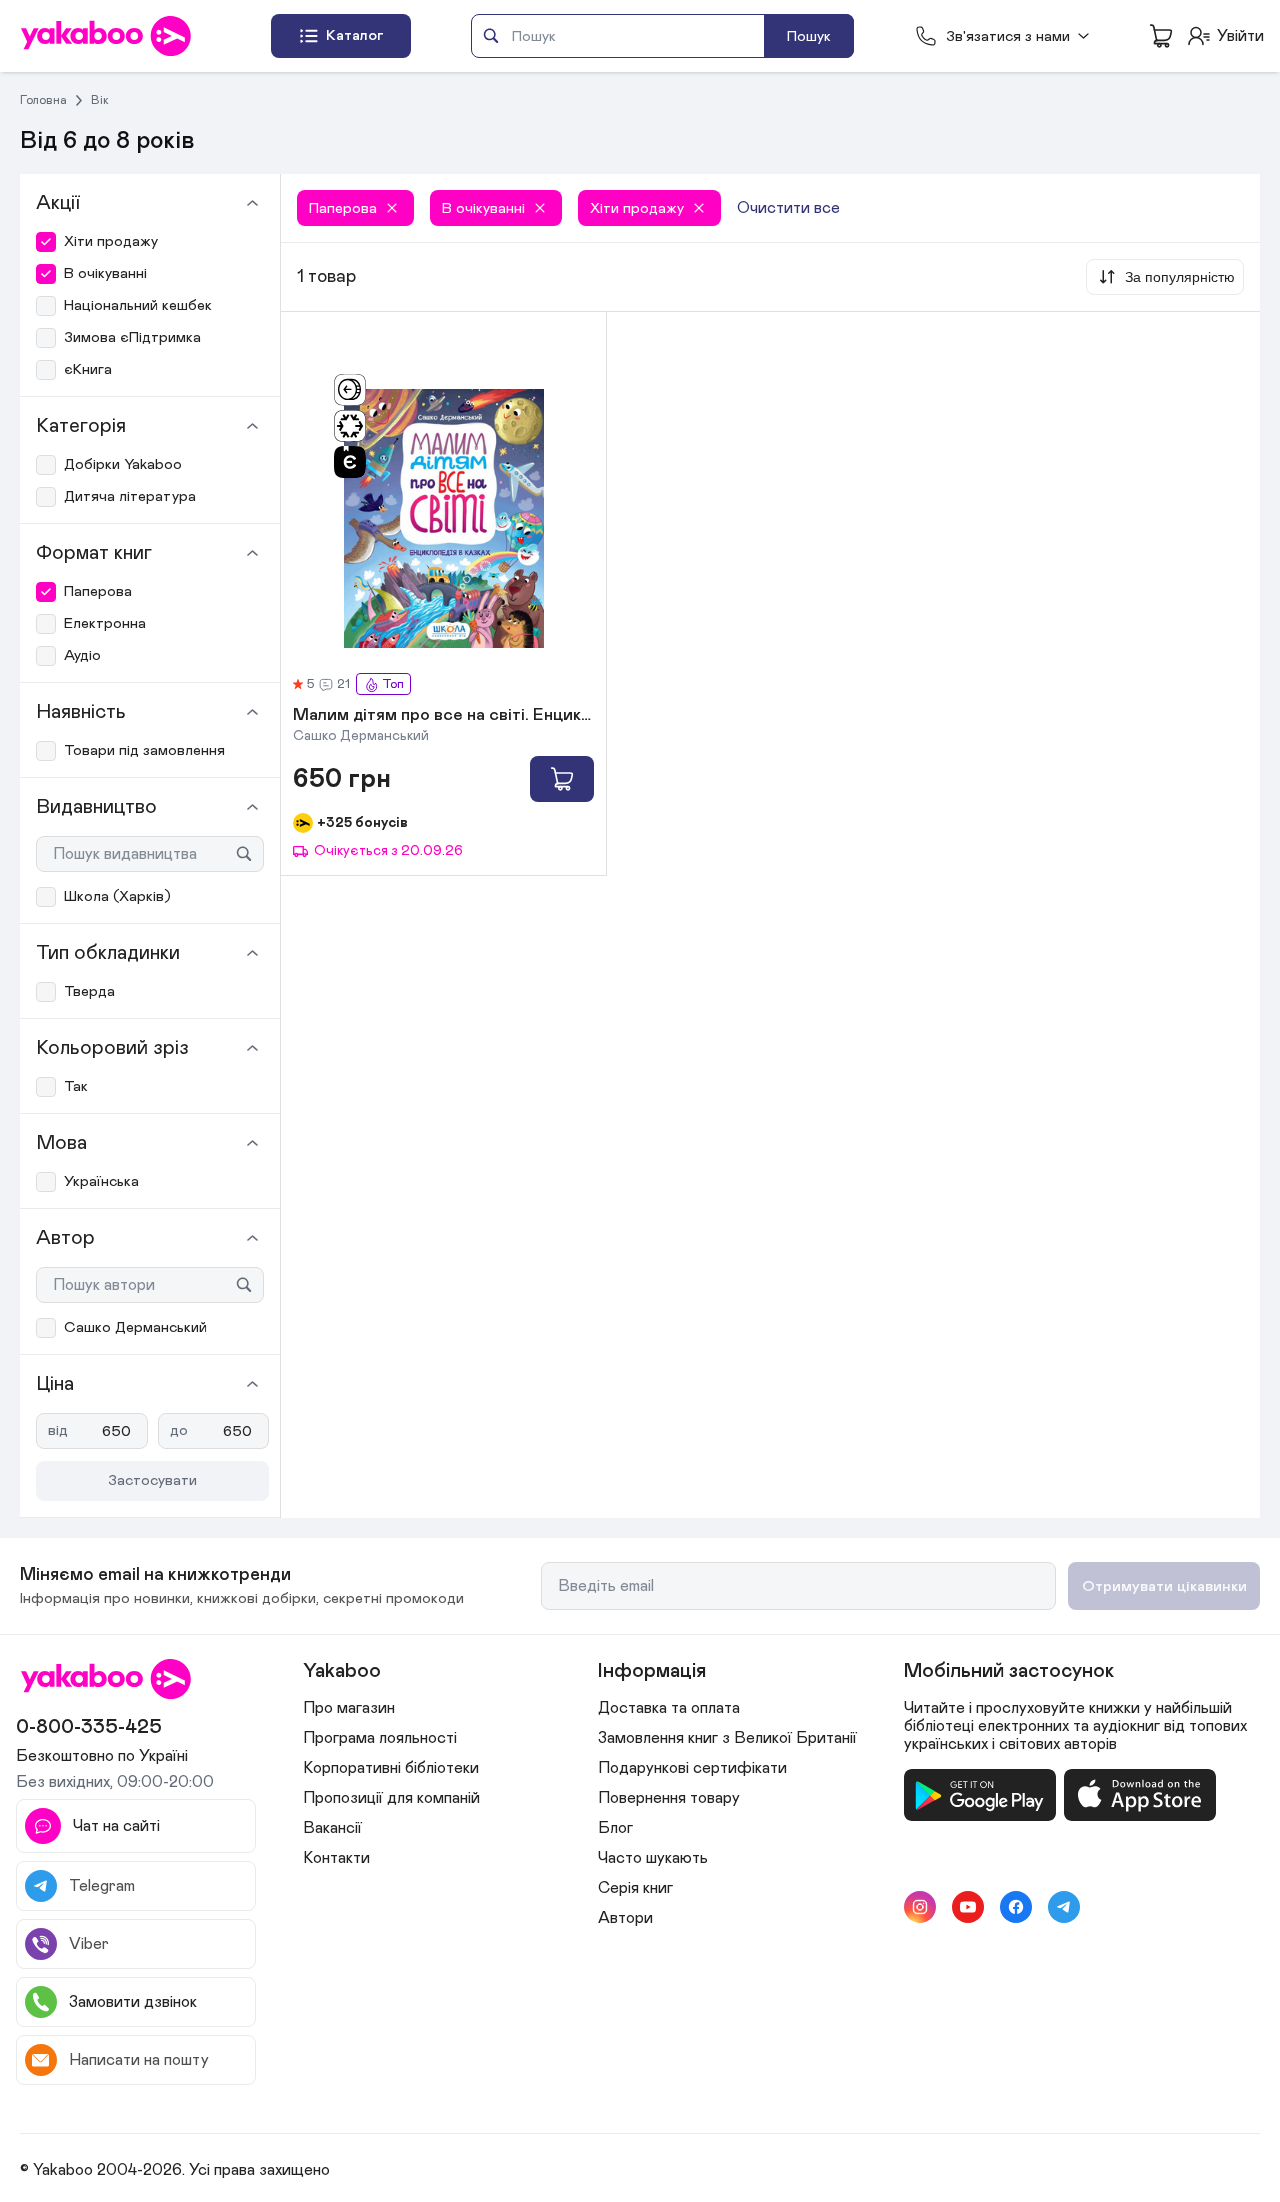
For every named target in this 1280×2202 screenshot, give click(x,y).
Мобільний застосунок (1009, 1671)
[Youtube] (968, 1907)
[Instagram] (920, 1907)
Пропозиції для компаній (391, 1798)
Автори (625, 1918)
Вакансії (332, 1828)
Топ (393, 684)
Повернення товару (669, 1798)
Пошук (809, 36)
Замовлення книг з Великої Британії (727, 1738)
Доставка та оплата (669, 1708)
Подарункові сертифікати (692, 1768)
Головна (43, 100)
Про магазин (349, 1708)
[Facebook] (1016, 1907)
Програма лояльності (380, 1738)
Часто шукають (653, 1858)
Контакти (336, 1858)
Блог (615, 1828)
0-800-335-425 (89, 1727)
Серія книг (635, 1888)
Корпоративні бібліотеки (391, 1768)
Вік (100, 100)
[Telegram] (1064, 1907)
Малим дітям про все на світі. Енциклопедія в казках (443, 716)
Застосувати (152, 1480)
